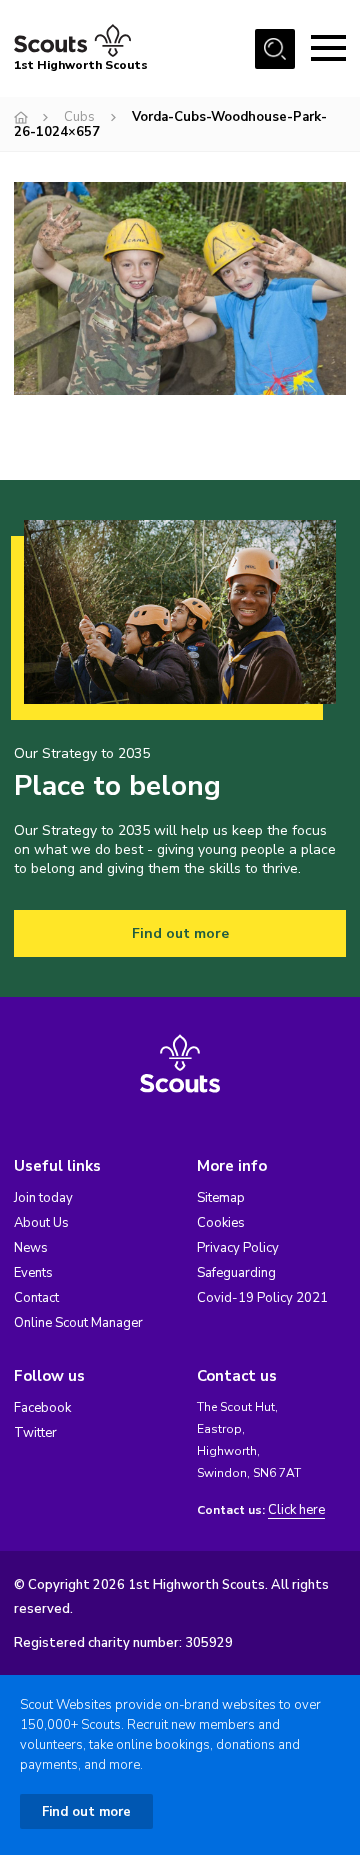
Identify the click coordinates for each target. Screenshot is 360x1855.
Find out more (180, 933)
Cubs (79, 117)
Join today (43, 1198)
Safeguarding (236, 1273)
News (31, 1248)
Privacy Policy (238, 1248)
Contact (36, 1298)
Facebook (42, 1408)
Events (33, 1273)
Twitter (35, 1433)
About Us (41, 1223)
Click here (296, 1510)
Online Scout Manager (78, 1323)
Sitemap (221, 1198)
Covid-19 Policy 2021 (262, 1298)
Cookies (221, 1223)
